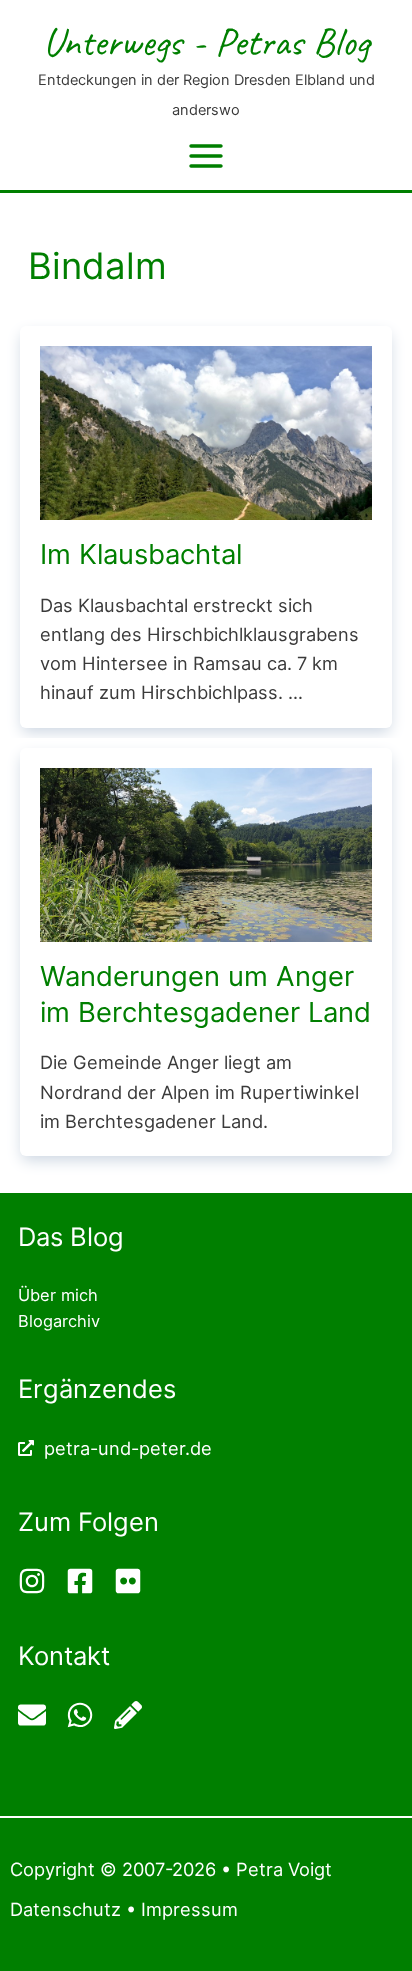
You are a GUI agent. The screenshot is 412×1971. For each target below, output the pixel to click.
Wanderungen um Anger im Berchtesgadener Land (205, 994)
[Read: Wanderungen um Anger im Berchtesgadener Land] (206, 853)
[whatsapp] (87, 1715)
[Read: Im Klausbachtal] (206, 431)
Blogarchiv (59, 1321)
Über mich (58, 1295)
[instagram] (39, 1581)
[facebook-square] (87, 1581)
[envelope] (39, 1715)
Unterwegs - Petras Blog (206, 41)
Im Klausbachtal (141, 554)
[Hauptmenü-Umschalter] (205, 156)
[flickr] (130, 1581)
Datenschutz (65, 1909)
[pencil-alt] (130, 1715)
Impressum (189, 1909)
